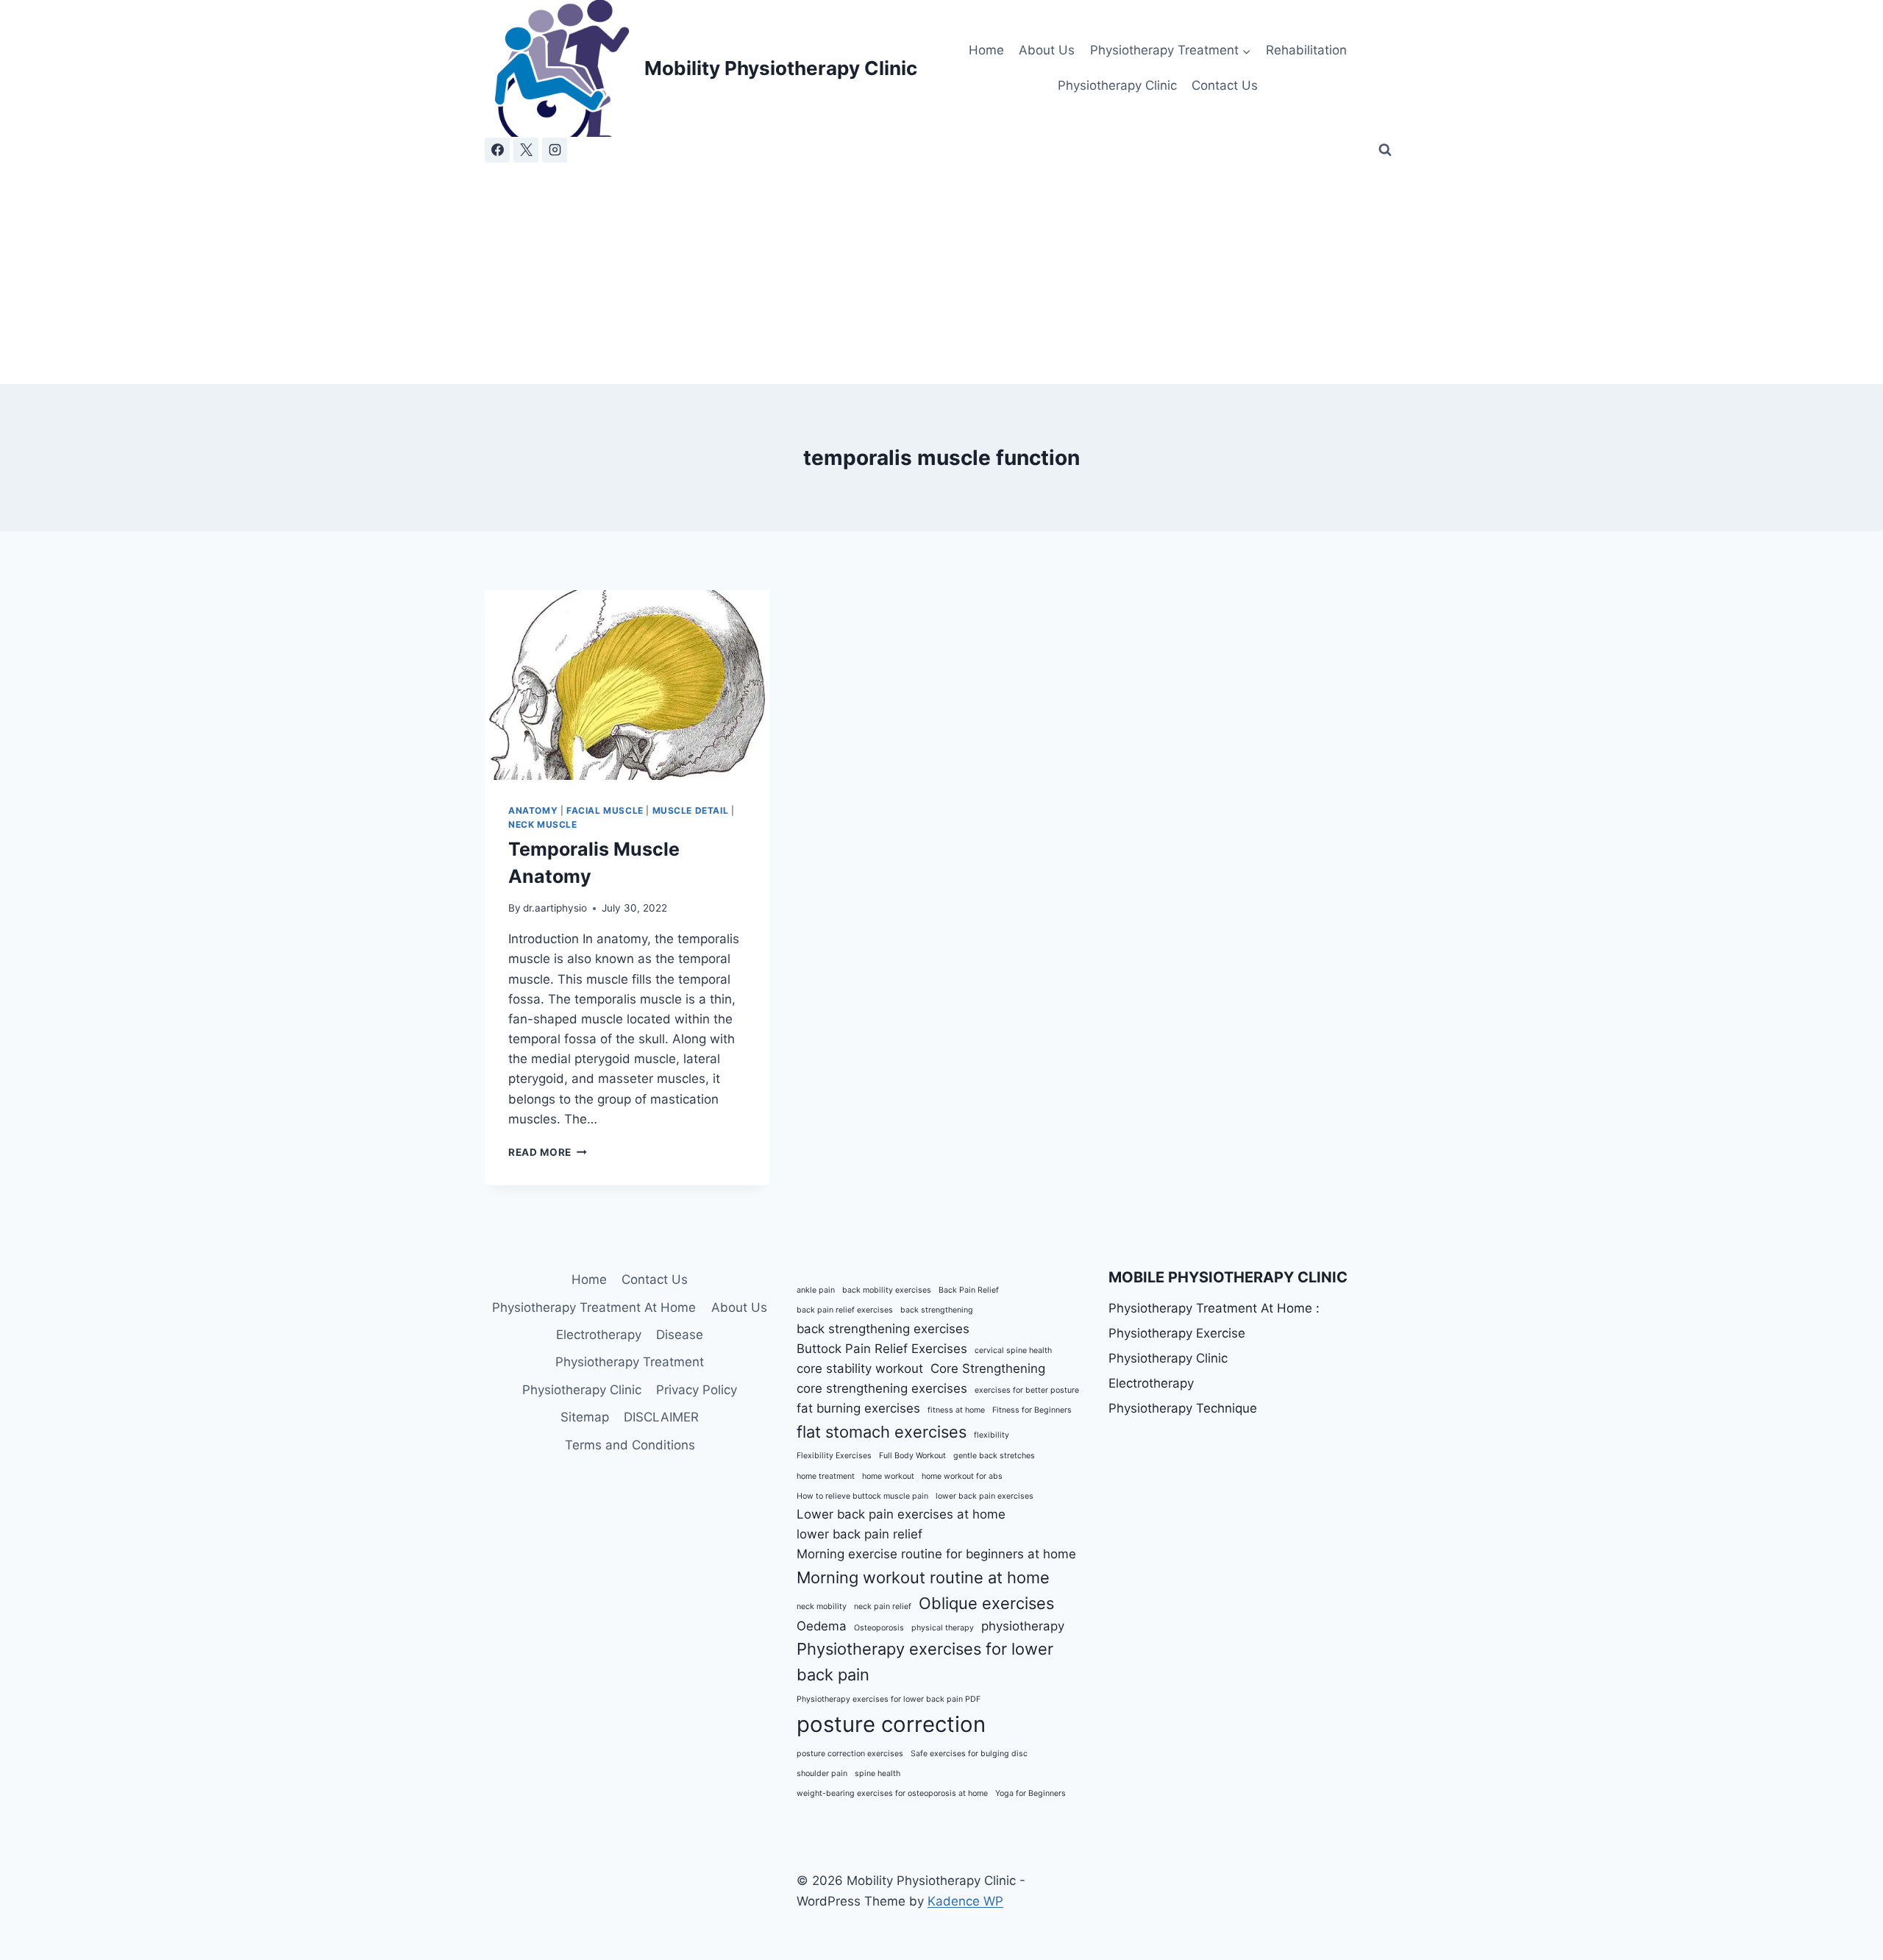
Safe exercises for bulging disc (969, 1754)
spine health (878, 1773)
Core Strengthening (988, 1368)
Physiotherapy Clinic (1117, 85)
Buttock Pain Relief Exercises (882, 1349)
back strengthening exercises (883, 1329)
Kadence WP (965, 1901)
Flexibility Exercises (834, 1456)
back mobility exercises (887, 1290)
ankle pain (816, 1290)
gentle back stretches (994, 1456)
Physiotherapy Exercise (1177, 1333)
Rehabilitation (1306, 50)
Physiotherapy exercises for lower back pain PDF (889, 1699)
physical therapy (943, 1628)
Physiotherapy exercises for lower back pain (925, 1662)
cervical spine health (1013, 1350)
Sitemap (585, 1417)
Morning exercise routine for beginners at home (936, 1554)
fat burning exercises (858, 1408)
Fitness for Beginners (1032, 1410)
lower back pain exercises (985, 1496)
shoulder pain (822, 1773)
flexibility (992, 1435)
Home (986, 50)
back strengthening (937, 1310)
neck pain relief (883, 1606)
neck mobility (822, 1606)
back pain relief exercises (845, 1310)
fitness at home (956, 1410)
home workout (888, 1476)
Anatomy (533, 810)
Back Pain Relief (969, 1290)
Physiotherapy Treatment (630, 1362)
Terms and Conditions (630, 1445)
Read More (548, 1152)
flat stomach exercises (882, 1432)
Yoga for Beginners (1031, 1793)
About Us (1047, 50)
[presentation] (627, 685)
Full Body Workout (912, 1456)
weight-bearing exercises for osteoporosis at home (892, 1793)
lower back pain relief (859, 1534)
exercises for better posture (1027, 1390)
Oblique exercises (986, 1603)
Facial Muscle (605, 810)
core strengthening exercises (882, 1388)
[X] (526, 150)
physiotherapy (1023, 1626)
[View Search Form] (1385, 150)
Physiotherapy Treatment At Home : (1214, 1308)
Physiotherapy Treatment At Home (594, 1307)
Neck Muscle (543, 824)
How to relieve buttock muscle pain (862, 1496)
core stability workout (860, 1368)
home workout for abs (962, 1476)
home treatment (826, 1476)
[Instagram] (555, 150)
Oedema (822, 1626)
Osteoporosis (879, 1628)
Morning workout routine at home (923, 1577)
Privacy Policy (697, 1390)
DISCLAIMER (661, 1417)
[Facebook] (497, 150)
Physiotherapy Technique (1183, 1408)
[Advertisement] (941, 274)
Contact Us (1225, 85)
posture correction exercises (850, 1754)
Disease (680, 1335)
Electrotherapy (599, 1335)
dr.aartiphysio (555, 908)
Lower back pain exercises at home (901, 1514)
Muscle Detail (691, 810)
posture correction (891, 1724)
